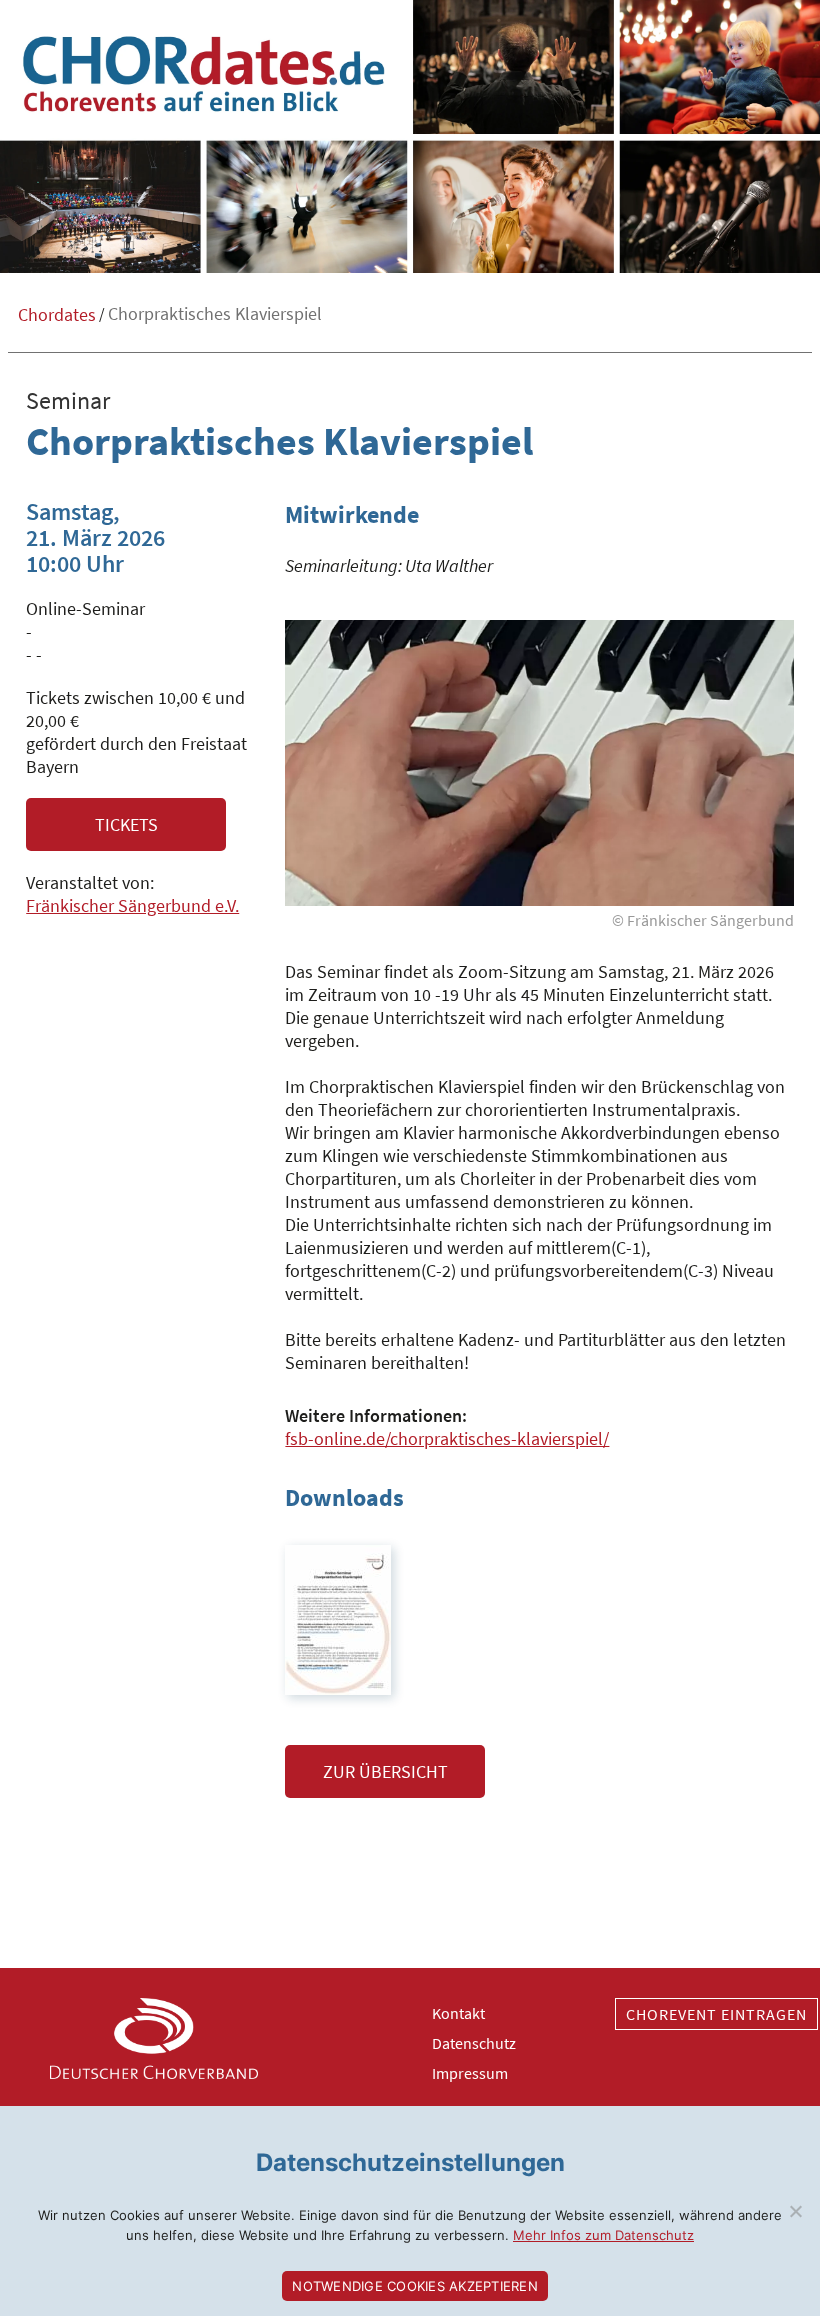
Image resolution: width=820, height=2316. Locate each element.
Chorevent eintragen (716, 2014)
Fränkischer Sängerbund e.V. (132, 905)
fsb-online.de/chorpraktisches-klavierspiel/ (447, 1438)
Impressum (470, 2073)
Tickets (126, 824)
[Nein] (795, 2211)
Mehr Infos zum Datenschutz (603, 2235)
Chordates (57, 314)
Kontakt (458, 2013)
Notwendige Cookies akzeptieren (415, 2286)
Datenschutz (474, 2043)
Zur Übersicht (385, 1771)
